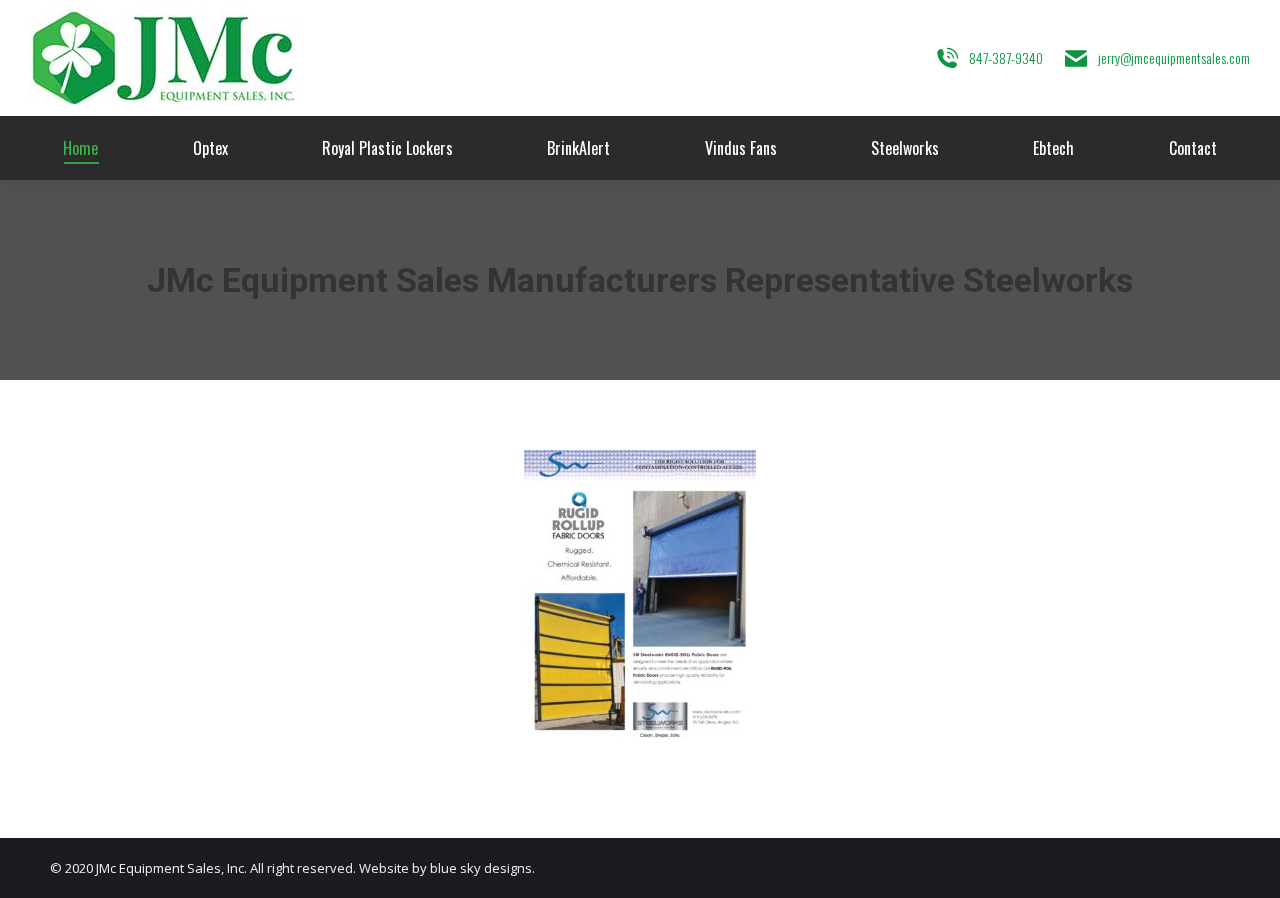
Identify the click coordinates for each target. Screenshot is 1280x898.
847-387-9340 (1005, 57)
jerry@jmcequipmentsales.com (1174, 57)
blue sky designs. (482, 868)
